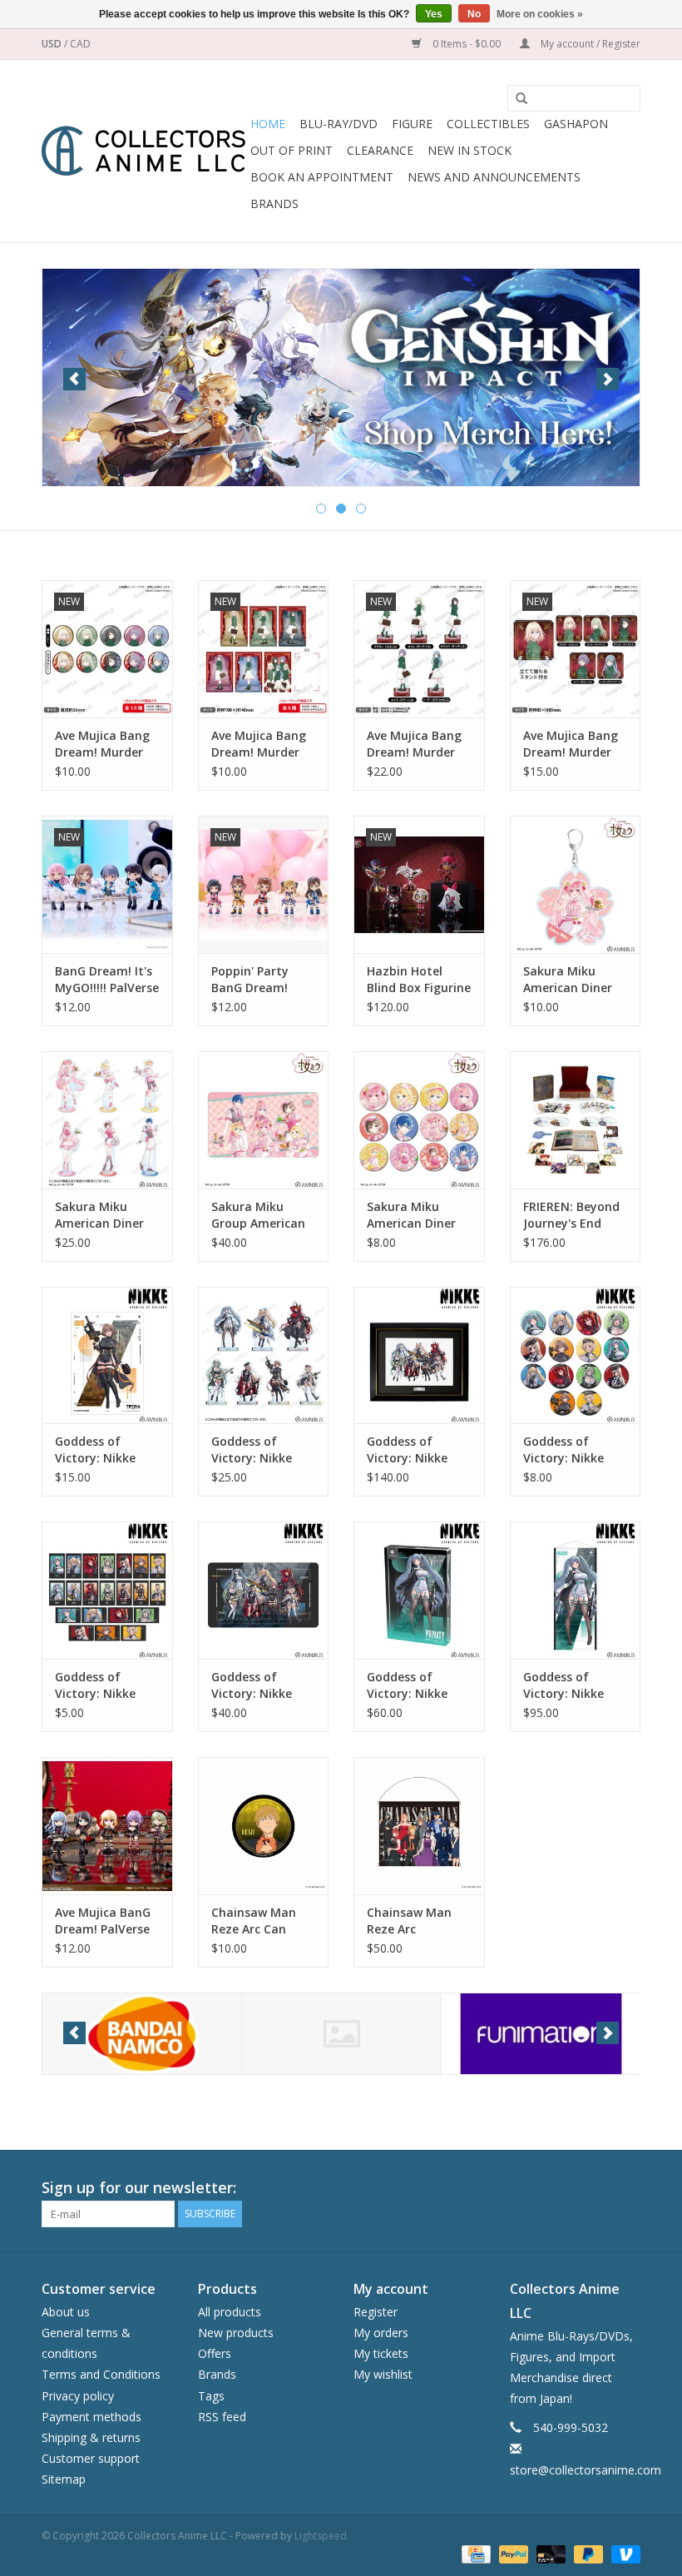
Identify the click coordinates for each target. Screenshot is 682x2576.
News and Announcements (494, 177)
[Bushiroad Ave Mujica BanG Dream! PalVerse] (107, 1826)
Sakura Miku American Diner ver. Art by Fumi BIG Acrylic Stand (104, 1215)
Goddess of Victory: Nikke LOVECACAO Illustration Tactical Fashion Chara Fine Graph (417, 1450)
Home (268, 124)
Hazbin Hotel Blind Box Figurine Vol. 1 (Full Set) (419, 980)
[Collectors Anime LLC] (143, 151)
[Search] (516, 99)
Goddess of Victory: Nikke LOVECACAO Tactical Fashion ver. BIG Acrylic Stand (259, 1450)
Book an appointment (322, 177)
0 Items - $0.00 (467, 44)
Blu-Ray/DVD (339, 124)
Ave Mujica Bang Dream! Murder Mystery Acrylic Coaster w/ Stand (573, 744)
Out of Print (292, 150)
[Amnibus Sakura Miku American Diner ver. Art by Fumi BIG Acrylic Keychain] (576, 884)
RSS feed (222, 2417)
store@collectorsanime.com (586, 2470)
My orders (381, 2333)
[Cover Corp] (142, 2034)
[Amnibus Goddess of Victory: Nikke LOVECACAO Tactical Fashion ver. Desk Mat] (264, 1590)
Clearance (380, 150)
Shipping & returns (91, 2437)
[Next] (608, 379)
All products (230, 2312)
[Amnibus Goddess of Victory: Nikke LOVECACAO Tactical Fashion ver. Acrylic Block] (419, 1590)
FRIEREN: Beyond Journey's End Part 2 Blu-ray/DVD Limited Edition (571, 1215)
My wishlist (383, 2374)
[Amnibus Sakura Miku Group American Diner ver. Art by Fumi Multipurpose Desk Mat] (264, 1120)
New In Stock (469, 150)
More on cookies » (540, 14)
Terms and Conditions (101, 2374)
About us (66, 2312)
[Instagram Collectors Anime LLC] (627, 2188)
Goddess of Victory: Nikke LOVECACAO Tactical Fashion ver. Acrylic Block (415, 1685)
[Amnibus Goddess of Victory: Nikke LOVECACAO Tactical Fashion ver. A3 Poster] (107, 1355)
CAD (80, 44)
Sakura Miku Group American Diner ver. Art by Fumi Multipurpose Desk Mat (258, 1215)
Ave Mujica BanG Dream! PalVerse (103, 1921)
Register (376, 2312)
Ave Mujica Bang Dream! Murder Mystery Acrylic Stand (414, 744)
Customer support (91, 2458)
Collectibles (488, 124)
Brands (274, 203)
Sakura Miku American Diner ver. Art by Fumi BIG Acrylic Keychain (569, 980)
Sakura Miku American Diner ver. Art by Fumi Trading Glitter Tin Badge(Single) (418, 1215)
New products (236, 2333)
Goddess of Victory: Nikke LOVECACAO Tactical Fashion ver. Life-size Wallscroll (571, 1685)
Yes (434, 14)
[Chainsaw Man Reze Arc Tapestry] (419, 1826)
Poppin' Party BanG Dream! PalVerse (250, 980)
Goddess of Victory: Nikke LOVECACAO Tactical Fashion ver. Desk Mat (259, 1685)
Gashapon (576, 124)
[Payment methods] (474, 2553)
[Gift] (341, 374)
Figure (412, 124)
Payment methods (91, 2417)
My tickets (381, 2353)
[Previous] (74, 379)
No (474, 14)
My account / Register (589, 44)
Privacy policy (78, 2396)
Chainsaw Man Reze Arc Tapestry (409, 1921)
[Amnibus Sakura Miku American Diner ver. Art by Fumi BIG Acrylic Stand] (107, 1120)
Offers (215, 2353)
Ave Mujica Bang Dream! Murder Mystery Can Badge (102, 744)
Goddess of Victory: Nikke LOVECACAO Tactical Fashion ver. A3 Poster (103, 1450)
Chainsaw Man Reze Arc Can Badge (254, 1921)
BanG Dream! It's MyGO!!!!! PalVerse (107, 979)
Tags (211, 2396)
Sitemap (64, 2479)
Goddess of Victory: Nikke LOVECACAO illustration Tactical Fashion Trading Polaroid (104, 1685)
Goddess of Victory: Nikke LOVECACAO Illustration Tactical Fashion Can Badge (571, 1450)
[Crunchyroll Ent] (341, 2034)
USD (53, 44)
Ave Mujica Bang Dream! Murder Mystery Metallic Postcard (260, 744)
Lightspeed (321, 2536)
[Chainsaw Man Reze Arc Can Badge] (264, 1826)
